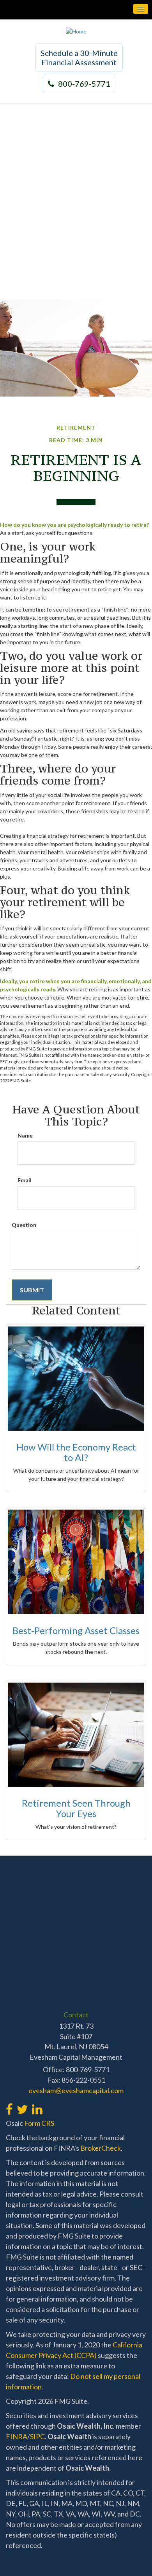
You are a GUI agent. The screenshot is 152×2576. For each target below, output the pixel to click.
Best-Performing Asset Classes (76, 1630)
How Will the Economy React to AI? (76, 1452)
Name (25, 1135)
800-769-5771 (84, 84)
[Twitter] (22, 2105)
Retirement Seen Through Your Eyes (76, 1808)
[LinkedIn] (37, 2105)
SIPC (37, 2436)
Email (25, 1180)
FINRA (17, 2436)
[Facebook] (9, 2105)
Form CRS (39, 2123)
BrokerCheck (101, 2148)
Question (24, 1225)
